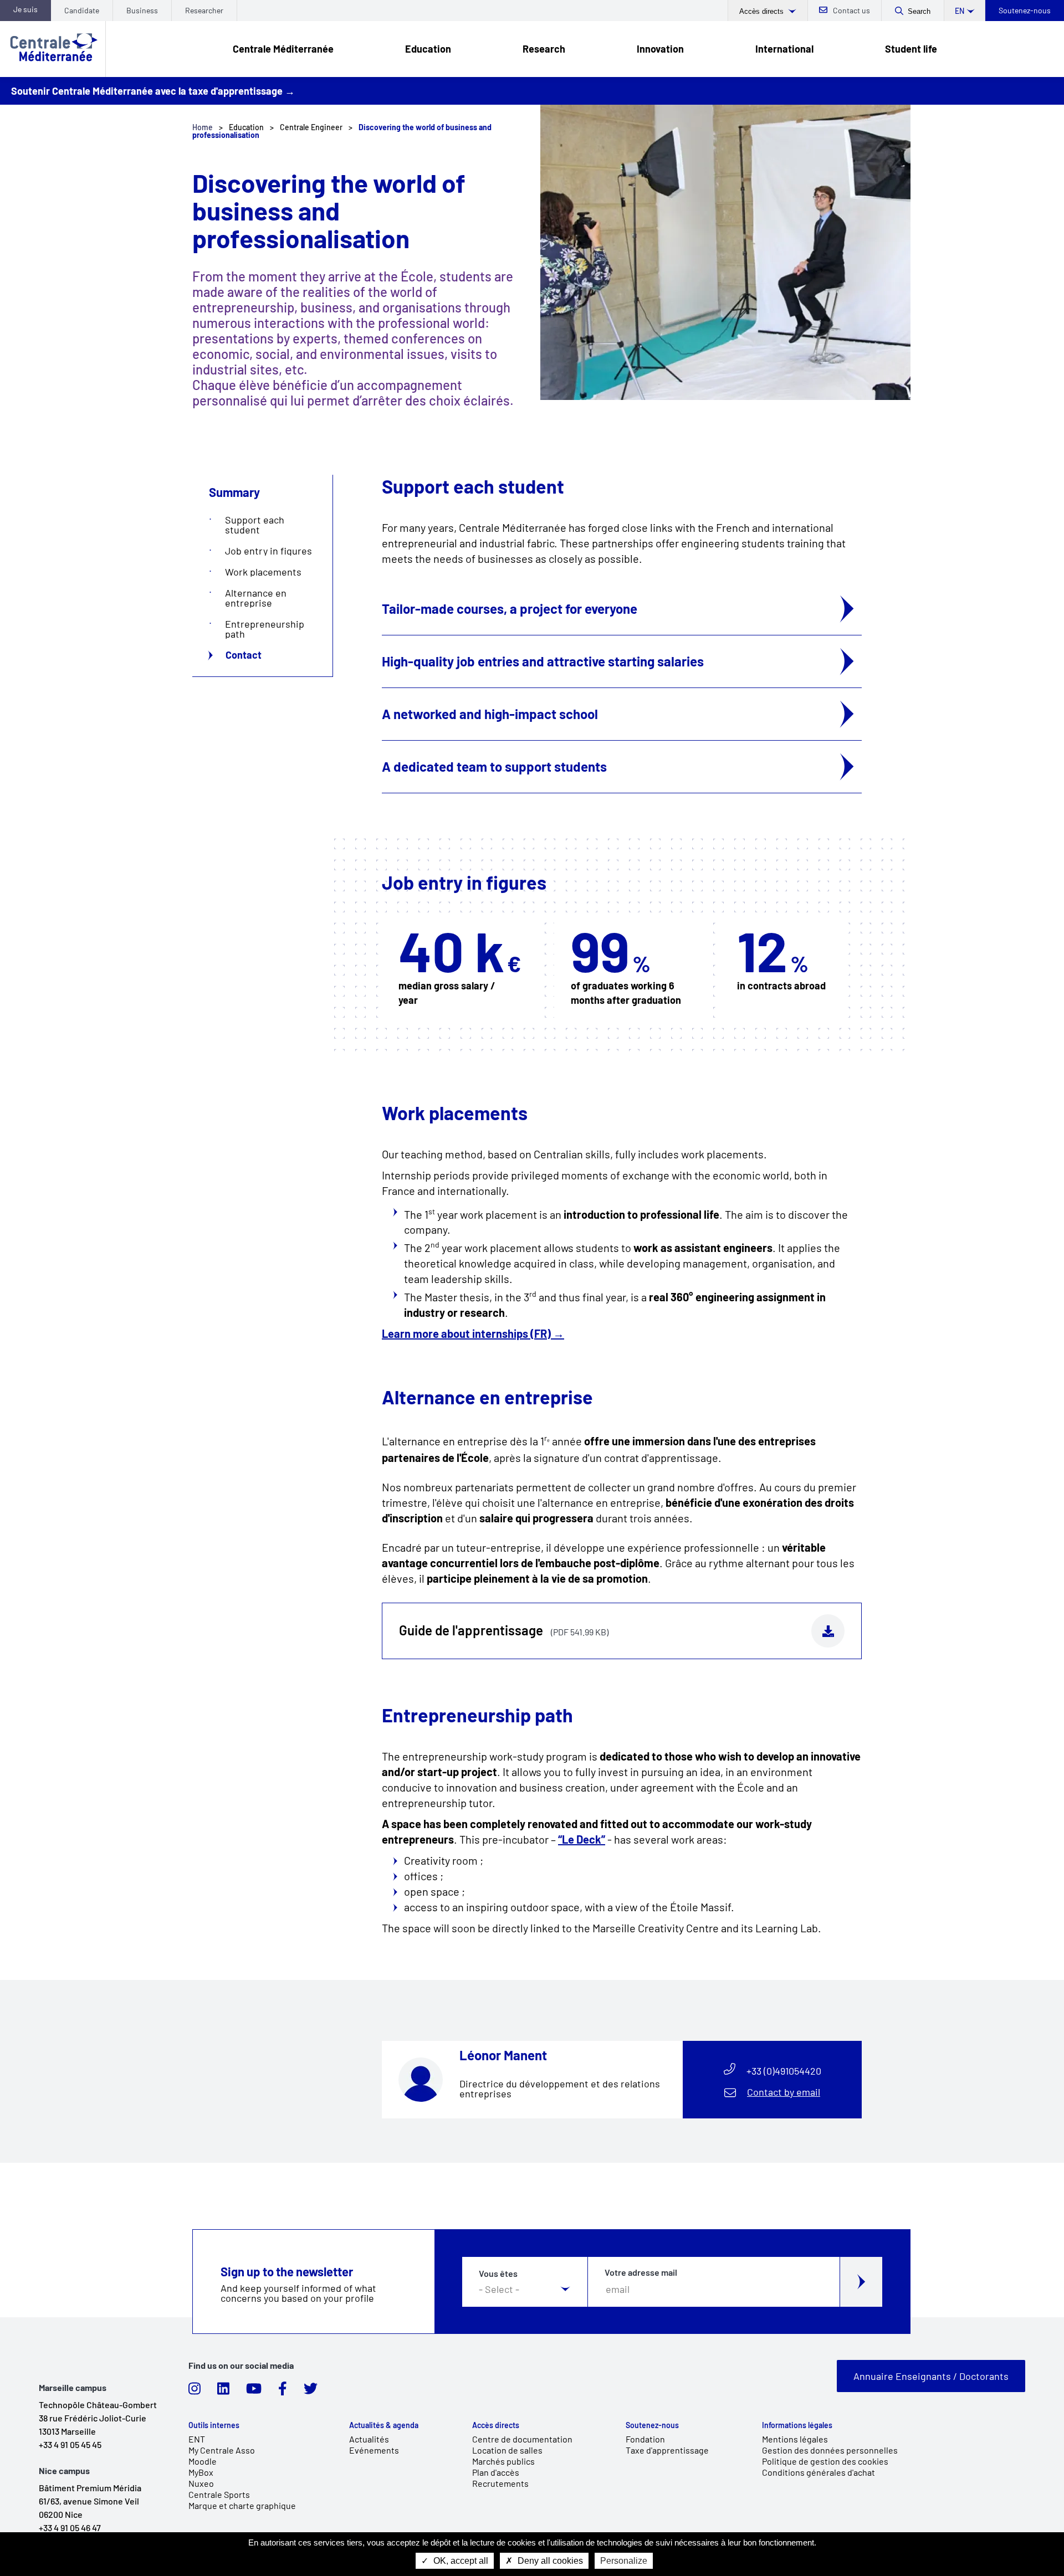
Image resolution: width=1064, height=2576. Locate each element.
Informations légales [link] (797, 2425)
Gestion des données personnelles (830, 2450)
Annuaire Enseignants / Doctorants (931, 2376)
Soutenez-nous (1025, 10)
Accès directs (763, 11)
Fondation (645, 2439)
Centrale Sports (219, 2494)
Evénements (374, 2450)
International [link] (784, 49)
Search (919, 11)
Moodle (203, 2461)
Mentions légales (795, 2439)
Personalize (624, 2561)
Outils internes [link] (214, 2425)
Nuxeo (201, 2483)
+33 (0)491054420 (784, 2071)
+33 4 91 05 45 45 (70, 2444)
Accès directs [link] (496, 2425)
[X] (311, 2392)
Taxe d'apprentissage (667, 2450)
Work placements (263, 572)
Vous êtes (498, 2274)
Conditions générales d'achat (819, 2472)
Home (203, 127)
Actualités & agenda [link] (384, 2425)
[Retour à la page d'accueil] (53, 49)
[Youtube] (254, 2392)
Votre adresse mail (641, 2272)
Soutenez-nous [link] (652, 2425)
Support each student (255, 525)
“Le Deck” (582, 1839)
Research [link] (544, 49)
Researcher (204, 10)
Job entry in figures (268, 551)
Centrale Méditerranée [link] (283, 49)
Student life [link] (911, 49)
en (960, 11)
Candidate (82, 10)
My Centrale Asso (222, 2450)
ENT (197, 2439)
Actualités (369, 2439)
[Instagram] (195, 2392)
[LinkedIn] (223, 2392)
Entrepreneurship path (265, 629)
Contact (244, 655)
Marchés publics (503, 2461)
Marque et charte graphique (242, 2505)
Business (142, 10)
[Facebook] (283, 2392)
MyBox (201, 2472)
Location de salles (507, 2450)
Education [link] (428, 49)
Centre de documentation (522, 2439)
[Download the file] (828, 1631)
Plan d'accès (496, 2472)
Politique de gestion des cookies (825, 2461)
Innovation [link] (660, 49)
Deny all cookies (549, 2561)
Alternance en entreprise (256, 598)
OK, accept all (460, 2561)
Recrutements (500, 2483)
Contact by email (784, 2092)
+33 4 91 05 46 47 (70, 2528)
